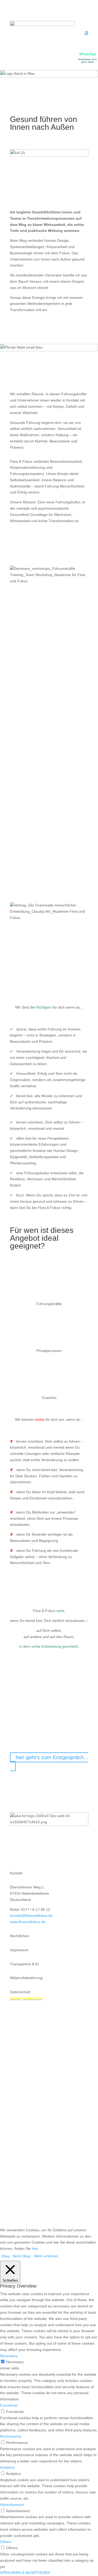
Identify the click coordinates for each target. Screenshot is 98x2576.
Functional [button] (9, 2405)
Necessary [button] (9, 2356)
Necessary (15, 2362)
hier (35, 2248)
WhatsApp (88, 54)
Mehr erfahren (46, 2256)
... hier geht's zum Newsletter (50, 1849)
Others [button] (6, 2542)
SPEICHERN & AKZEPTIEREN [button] (25, 2573)
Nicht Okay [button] (22, 2256)
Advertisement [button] (12, 2505)
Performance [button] (11, 2436)
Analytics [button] (7, 2467)
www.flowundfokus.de (28, 1922)
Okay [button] (6, 2256)
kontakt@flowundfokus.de (31, 1916)
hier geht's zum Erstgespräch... (52, 1757)
